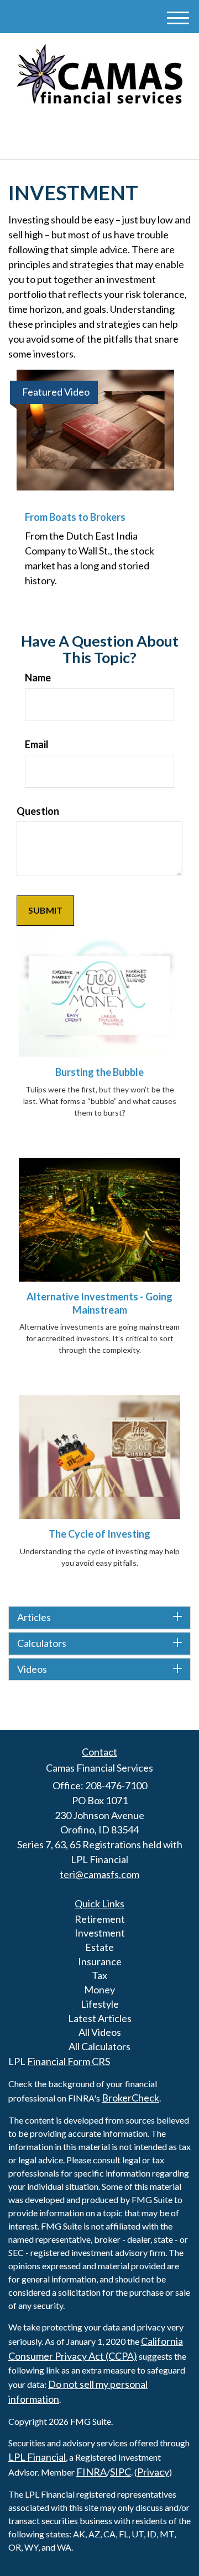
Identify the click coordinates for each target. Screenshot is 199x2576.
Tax (99, 1975)
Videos (32, 1670)
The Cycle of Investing (99, 1534)
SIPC (121, 2472)
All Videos (100, 2032)
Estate (99, 1947)
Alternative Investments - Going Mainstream (99, 1303)
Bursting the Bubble (99, 1072)
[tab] (99, 1618)
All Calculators (99, 2046)
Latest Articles (100, 2018)
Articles (34, 1618)
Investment (100, 1933)
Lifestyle (100, 2004)
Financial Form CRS (69, 2061)
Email (37, 744)
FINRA (91, 2472)
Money (99, 1990)
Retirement (100, 1919)
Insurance (100, 1961)
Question (38, 811)
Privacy (153, 2472)
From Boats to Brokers (75, 517)
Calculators (42, 1644)
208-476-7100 (106, 141)
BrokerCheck (130, 2098)
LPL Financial (37, 2457)
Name (38, 678)
